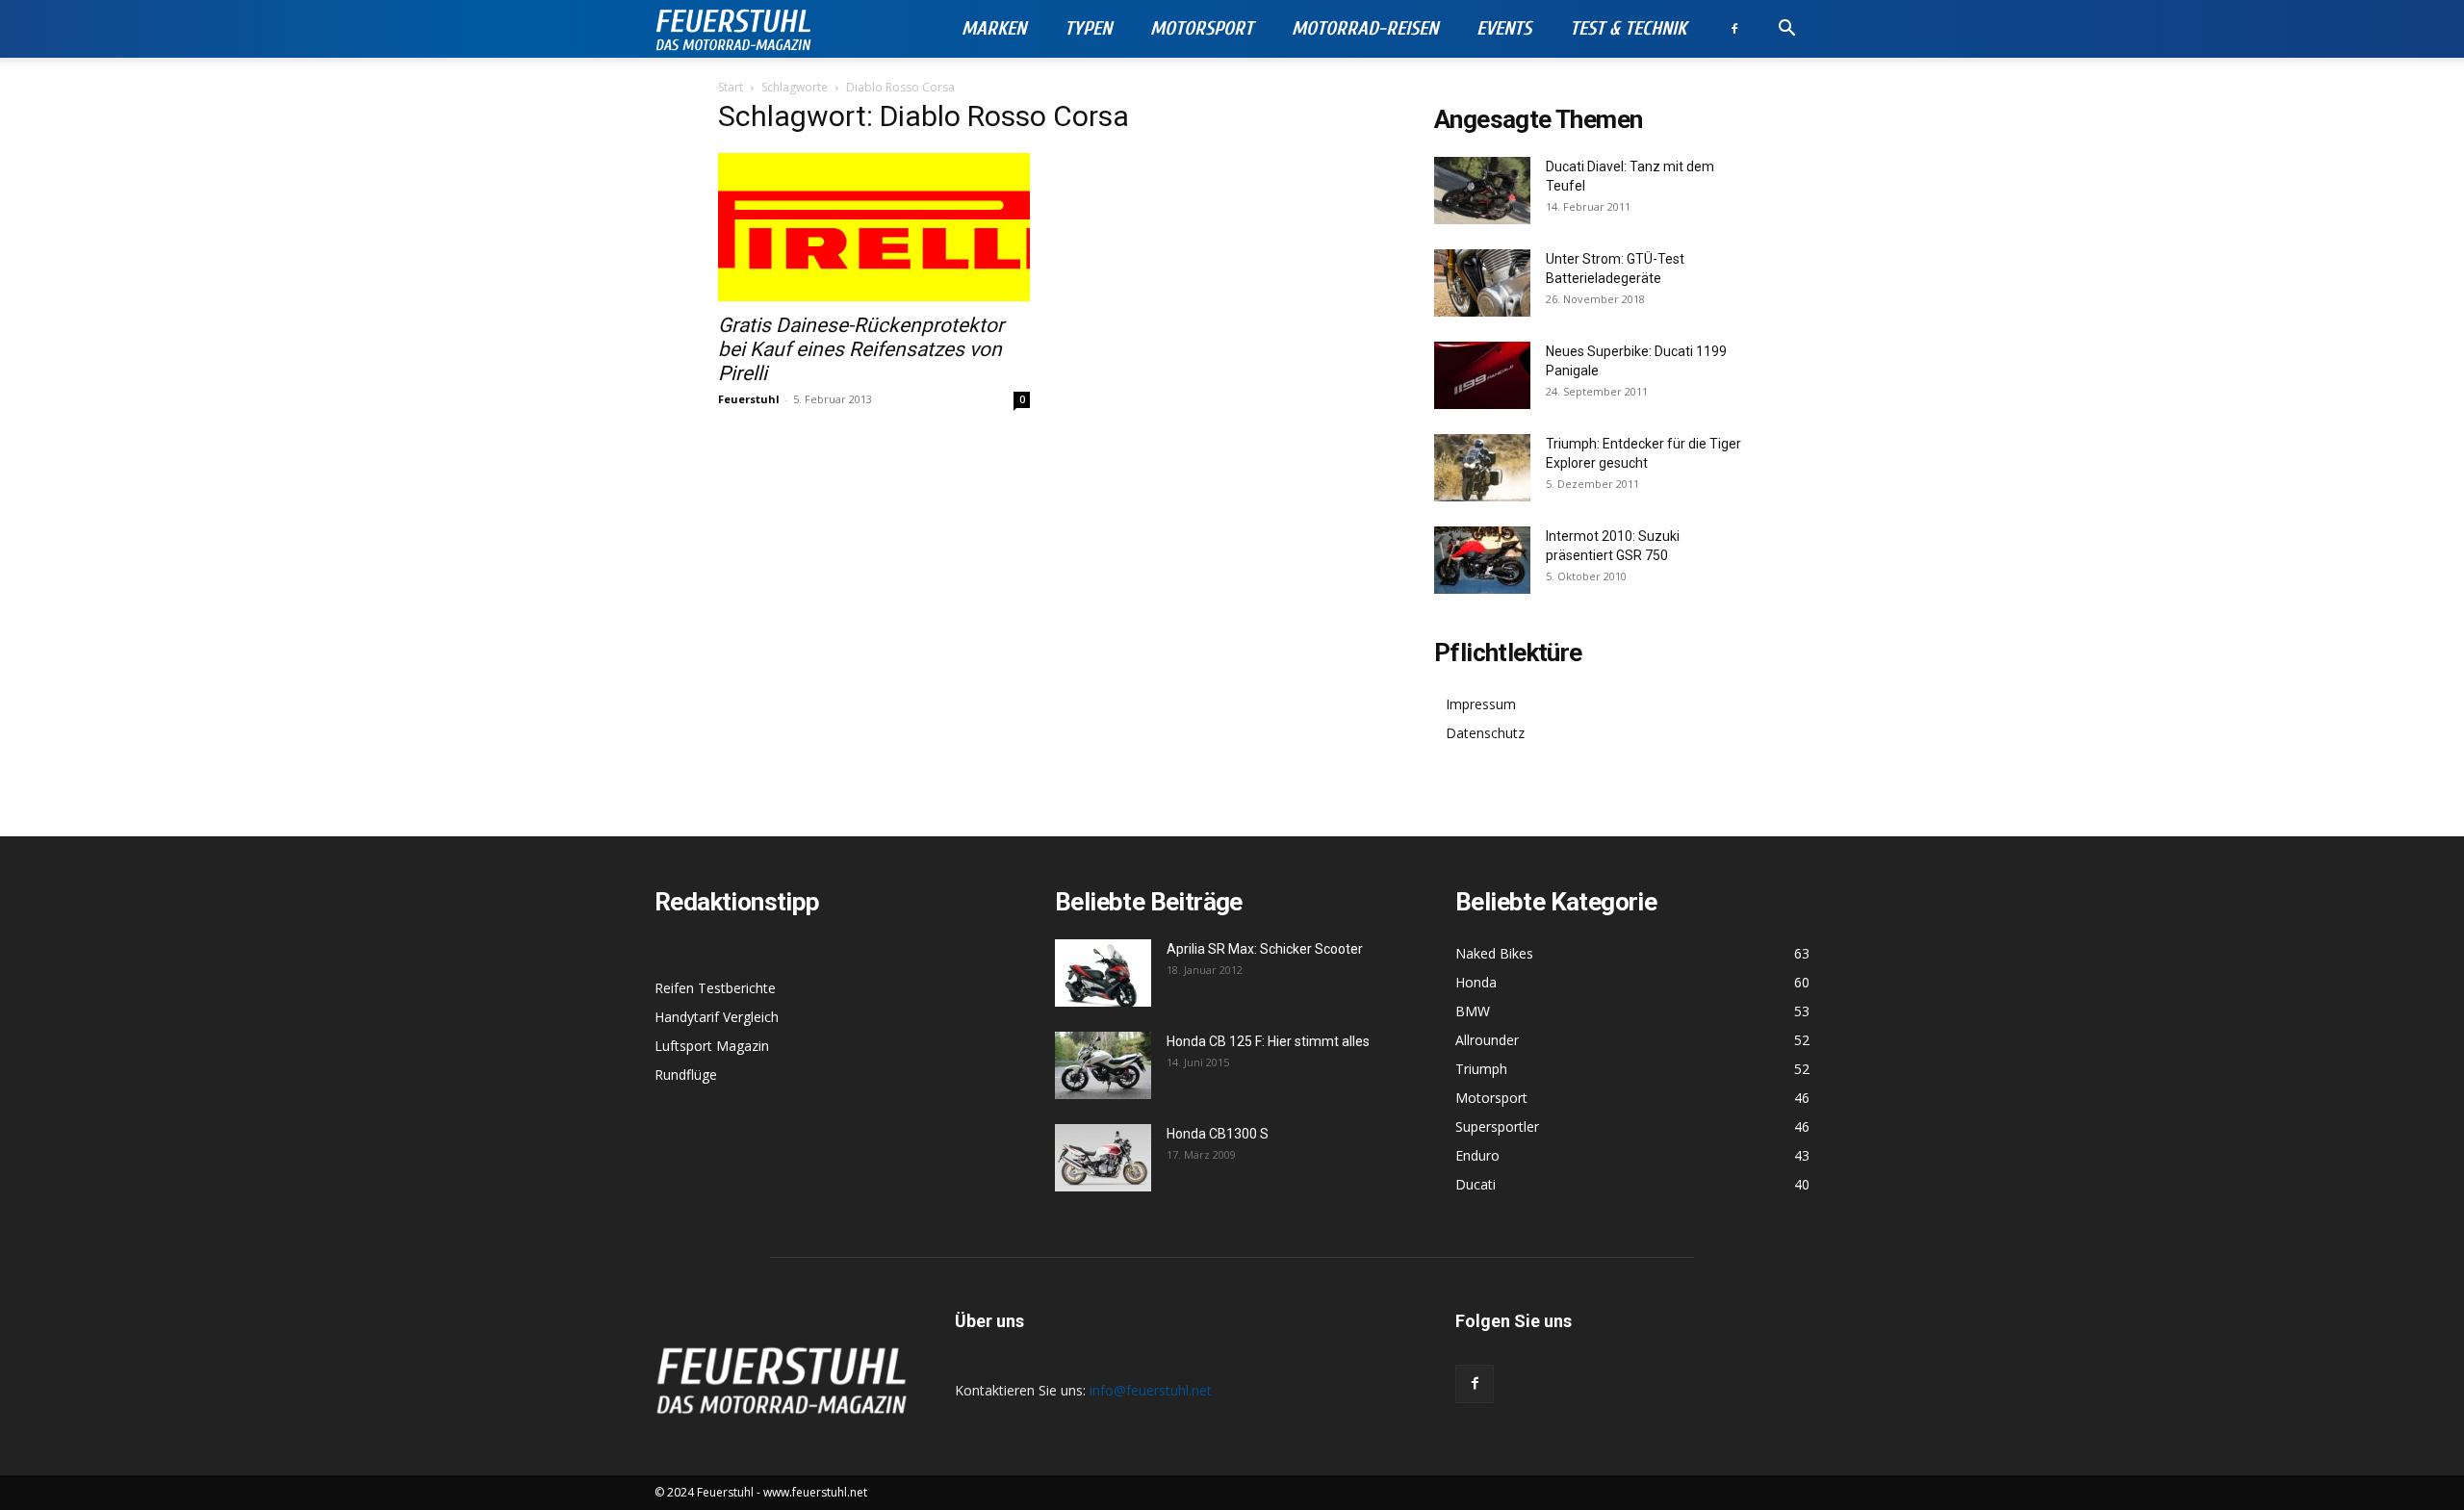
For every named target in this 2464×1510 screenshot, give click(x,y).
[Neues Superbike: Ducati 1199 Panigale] (1482, 375)
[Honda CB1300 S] (1103, 1158)
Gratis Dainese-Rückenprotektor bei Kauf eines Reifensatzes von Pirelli (861, 349)
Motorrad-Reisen (1365, 28)
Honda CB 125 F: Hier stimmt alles (1268, 1041)
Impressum (1481, 704)
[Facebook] (1734, 29)
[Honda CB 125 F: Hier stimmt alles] (1103, 1065)
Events (1504, 28)
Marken (994, 28)
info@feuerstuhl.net (1151, 1390)
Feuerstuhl (749, 399)
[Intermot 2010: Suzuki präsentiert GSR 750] (1482, 560)
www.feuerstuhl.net (815, 1492)
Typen (1088, 28)
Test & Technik (1628, 28)
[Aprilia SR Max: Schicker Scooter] (1103, 973)
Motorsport (1202, 28)
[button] (1786, 30)
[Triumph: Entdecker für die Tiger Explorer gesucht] (1482, 468)
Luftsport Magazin (712, 1046)
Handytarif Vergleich (717, 1017)
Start (731, 87)
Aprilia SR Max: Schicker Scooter (1265, 949)
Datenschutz (1485, 733)
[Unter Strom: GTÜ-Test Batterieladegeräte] (1482, 283)
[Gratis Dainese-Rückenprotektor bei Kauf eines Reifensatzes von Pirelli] (874, 227)
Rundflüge (686, 1075)
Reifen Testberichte (715, 988)
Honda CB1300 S (1218, 1134)
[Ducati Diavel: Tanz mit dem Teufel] (1482, 191)
